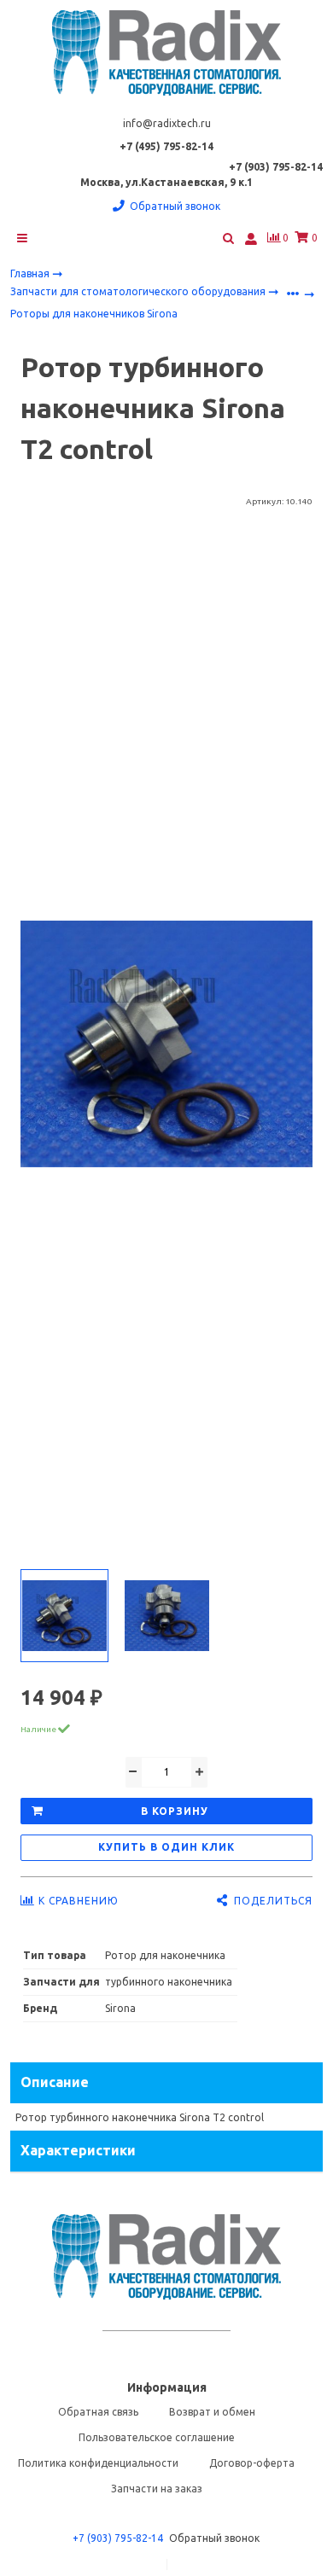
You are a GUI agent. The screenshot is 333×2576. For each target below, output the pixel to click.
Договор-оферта (252, 2463)
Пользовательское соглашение (157, 2437)
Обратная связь (98, 2412)
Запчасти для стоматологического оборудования (139, 291)
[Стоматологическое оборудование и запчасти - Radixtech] (166, 53)
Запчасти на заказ (157, 2489)
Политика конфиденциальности (98, 2463)
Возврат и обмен (212, 2412)
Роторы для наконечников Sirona (94, 314)
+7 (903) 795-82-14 (118, 2538)
